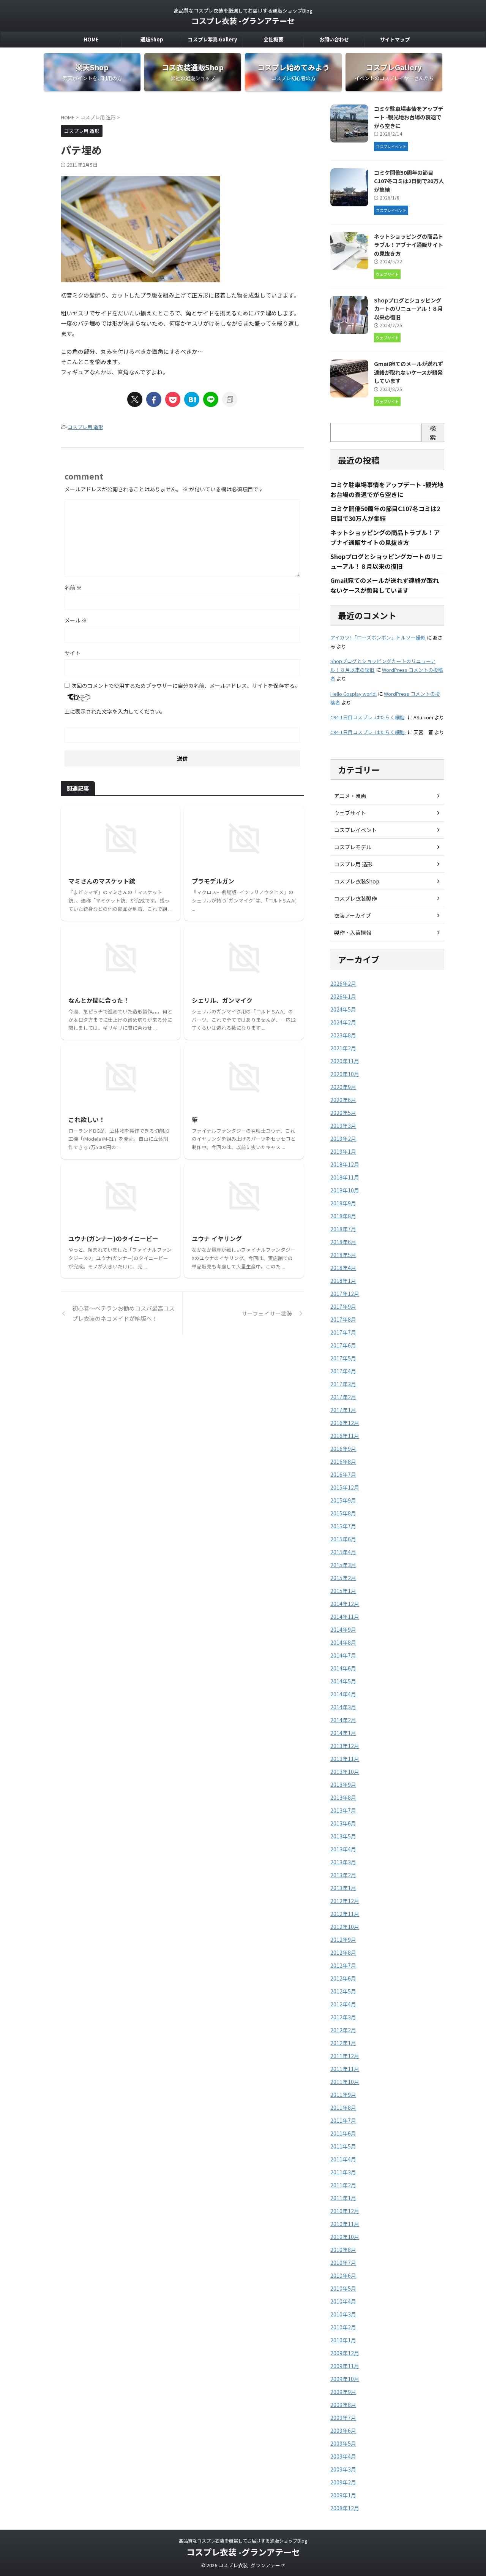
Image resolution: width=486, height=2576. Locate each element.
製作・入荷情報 (353, 933)
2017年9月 (343, 1306)
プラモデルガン (213, 881)
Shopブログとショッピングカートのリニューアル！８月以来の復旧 (408, 309)
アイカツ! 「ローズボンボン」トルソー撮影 (378, 637)
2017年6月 (343, 1345)
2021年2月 (343, 1048)
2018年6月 (343, 1242)
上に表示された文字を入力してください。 (115, 711)
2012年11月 (345, 1914)
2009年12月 (345, 2353)
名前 (73, 587)
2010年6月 (343, 2275)
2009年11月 (345, 2366)
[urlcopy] (230, 399)
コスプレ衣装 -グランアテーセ (243, 21)
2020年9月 (343, 1087)
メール (76, 620)
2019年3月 (343, 1126)
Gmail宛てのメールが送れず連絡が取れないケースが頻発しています (409, 372)
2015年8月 (343, 1513)
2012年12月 (345, 1901)
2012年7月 (343, 1965)
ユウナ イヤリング (217, 1238)
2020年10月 (345, 1074)
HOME (91, 39)
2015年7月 (343, 1526)
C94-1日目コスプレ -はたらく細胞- (368, 717)
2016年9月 (343, 1449)
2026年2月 (343, 983)
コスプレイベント (355, 830)
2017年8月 (343, 1319)
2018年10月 (345, 1190)
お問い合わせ (334, 39)
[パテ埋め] (192, 399)
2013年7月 (343, 1810)
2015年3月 (343, 1565)
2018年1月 (343, 1281)
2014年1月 (343, 1733)
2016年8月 (343, 1461)
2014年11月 (345, 1617)
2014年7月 (343, 1655)
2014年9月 (343, 1629)
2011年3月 (343, 2172)
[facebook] (154, 399)
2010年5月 (343, 2288)
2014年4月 (343, 1694)
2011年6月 (343, 2133)
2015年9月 (343, 1500)
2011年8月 (343, 2107)
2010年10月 (345, 2237)
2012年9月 (343, 1940)
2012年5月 (343, 1991)
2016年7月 (343, 1474)
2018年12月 (345, 1164)
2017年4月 (343, 1371)
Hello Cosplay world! (353, 694)
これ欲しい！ (87, 1119)
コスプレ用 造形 (85, 427)
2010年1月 (343, 2340)
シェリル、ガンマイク (222, 1000)
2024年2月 (343, 1022)
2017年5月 (343, 1358)
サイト (73, 653)
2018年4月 (343, 1268)
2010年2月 (343, 2327)
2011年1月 (343, 2198)
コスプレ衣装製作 (355, 898)
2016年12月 (345, 1423)
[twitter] (135, 399)
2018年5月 (343, 1255)
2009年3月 (343, 2469)
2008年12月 (345, 2508)
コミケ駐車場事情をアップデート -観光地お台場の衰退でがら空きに (409, 117)
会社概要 (273, 39)
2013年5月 (343, 1836)
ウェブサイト (350, 813)
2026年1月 (343, 996)
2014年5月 (343, 1681)
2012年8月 (343, 1952)
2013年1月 (343, 1888)
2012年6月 (343, 1978)
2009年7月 (343, 2418)
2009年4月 (343, 2456)
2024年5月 (343, 1009)
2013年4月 (343, 1849)
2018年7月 (343, 1229)
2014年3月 (343, 1707)
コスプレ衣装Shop (357, 881)
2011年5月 (343, 2146)
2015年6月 (343, 1539)
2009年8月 (343, 2405)
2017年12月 (345, 1294)
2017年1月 (343, 1410)
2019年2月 (343, 1138)
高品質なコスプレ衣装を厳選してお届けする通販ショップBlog (243, 2540)
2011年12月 (345, 2056)
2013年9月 (343, 1784)
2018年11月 (345, 1177)
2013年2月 (343, 1875)
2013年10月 (345, 1772)
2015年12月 (345, 1487)
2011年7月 (343, 2120)
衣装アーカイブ (353, 915)
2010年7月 (343, 2263)
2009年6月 (343, 2430)
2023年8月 (343, 1035)
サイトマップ (395, 39)
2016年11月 (345, 1436)
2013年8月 (343, 1797)
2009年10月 (345, 2379)
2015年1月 (343, 1591)
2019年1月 (343, 1151)
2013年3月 (343, 1862)
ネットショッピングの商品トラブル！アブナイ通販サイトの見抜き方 (409, 245)
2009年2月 (343, 2482)
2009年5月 (343, 2443)
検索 (433, 432)
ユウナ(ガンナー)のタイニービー (113, 1238)
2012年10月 (345, 1927)
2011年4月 (343, 2159)
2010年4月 (343, 2301)
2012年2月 (343, 2030)
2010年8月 (343, 2250)
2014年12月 (345, 1604)
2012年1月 (343, 2043)
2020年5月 (343, 1113)
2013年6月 (343, 1823)
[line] (211, 399)
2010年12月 (345, 2211)
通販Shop (152, 39)
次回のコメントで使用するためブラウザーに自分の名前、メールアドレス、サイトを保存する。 (186, 686)
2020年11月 (345, 1061)
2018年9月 (343, 1203)
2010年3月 (343, 2314)
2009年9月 (343, 2392)
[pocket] (173, 399)
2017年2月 (343, 1397)
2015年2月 (343, 1578)
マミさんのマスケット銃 (102, 881)
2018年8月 (343, 1216)
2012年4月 (343, 2004)
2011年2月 (343, 2185)
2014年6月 (343, 1668)
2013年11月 (345, 1759)
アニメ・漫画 (350, 796)
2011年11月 (345, 2069)
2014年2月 (343, 1720)
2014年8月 (343, 1642)
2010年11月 (345, 2224)
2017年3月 (343, 1384)
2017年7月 (343, 1332)
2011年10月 (345, 2082)
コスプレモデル (353, 847)
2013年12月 (345, 1746)
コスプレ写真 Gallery (212, 39)
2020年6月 (343, 1100)
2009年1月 (343, 2495)
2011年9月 (343, 2095)
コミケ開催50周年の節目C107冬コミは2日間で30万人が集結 (409, 181)
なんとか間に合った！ (99, 1000)
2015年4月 (343, 1552)
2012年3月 (343, 2017)
